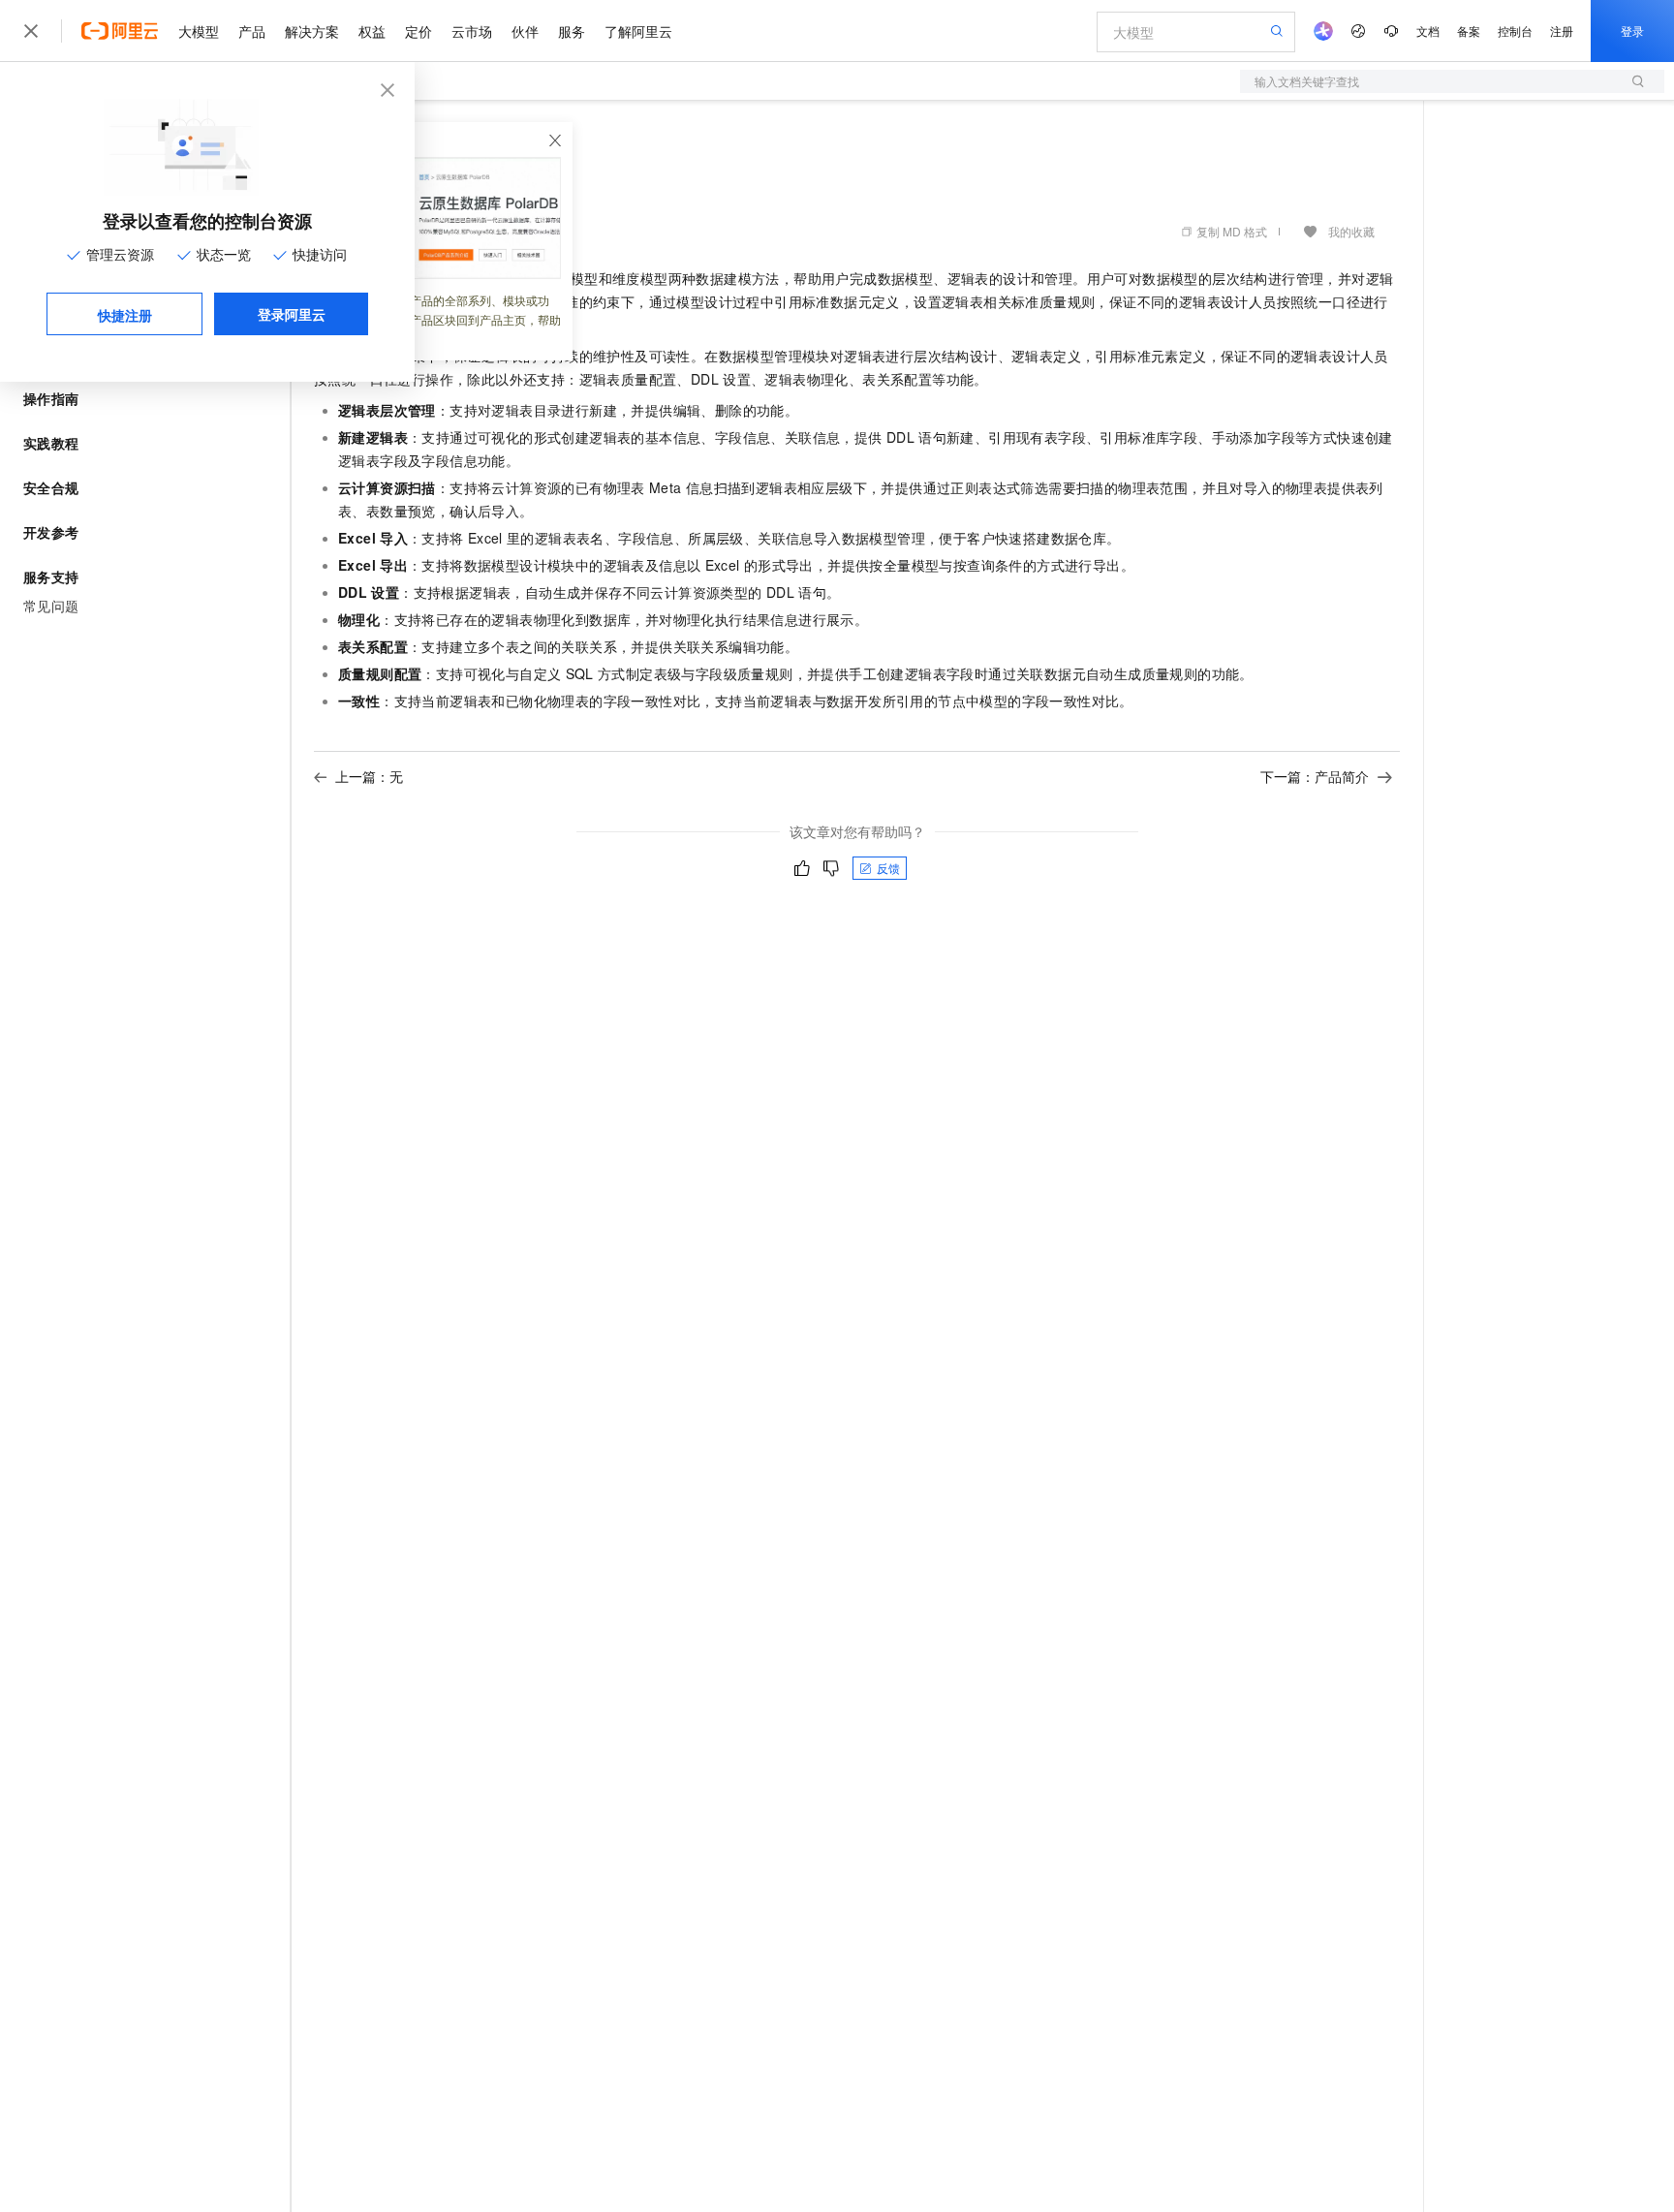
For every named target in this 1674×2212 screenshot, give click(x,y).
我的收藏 (1351, 231)
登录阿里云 (292, 314)
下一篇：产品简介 (1315, 776)
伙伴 (525, 31)
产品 (252, 31)
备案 (1469, 31)
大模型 (199, 31)
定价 (418, 31)
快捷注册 (125, 315)
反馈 (888, 868)
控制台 (1515, 31)
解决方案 (312, 31)
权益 (372, 31)
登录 (1632, 31)
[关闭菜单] (31, 31)
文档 (1428, 31)
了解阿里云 (638, 31)
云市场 (472, 31)
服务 (572, 31)
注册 (1562, 31)
